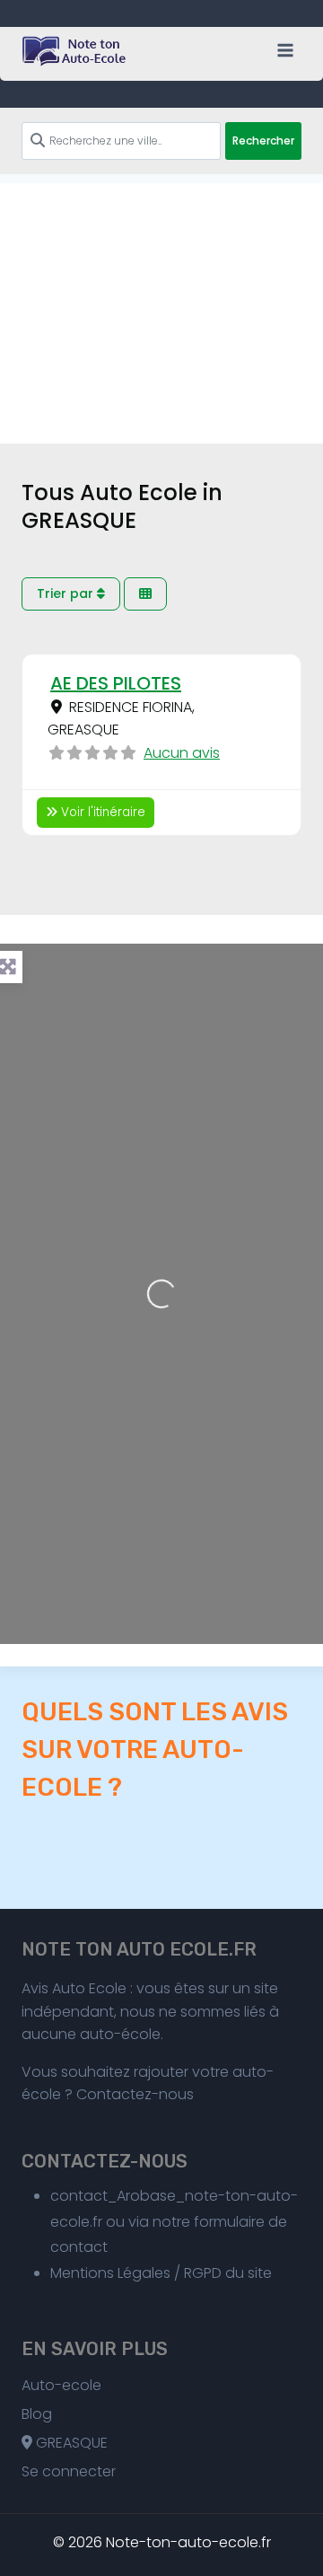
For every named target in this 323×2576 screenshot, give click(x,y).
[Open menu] (285, 50)
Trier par (67, 593)
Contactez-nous (135, 2094)
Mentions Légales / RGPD (136, 2273)
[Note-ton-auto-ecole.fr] (75, 51)
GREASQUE (70, 2443)
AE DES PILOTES (116, 683)
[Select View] (145, 594)
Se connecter (69, 2471)
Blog (37, 2414)
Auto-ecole (61, 2385)
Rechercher (263, 141)
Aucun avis (182, 753)
